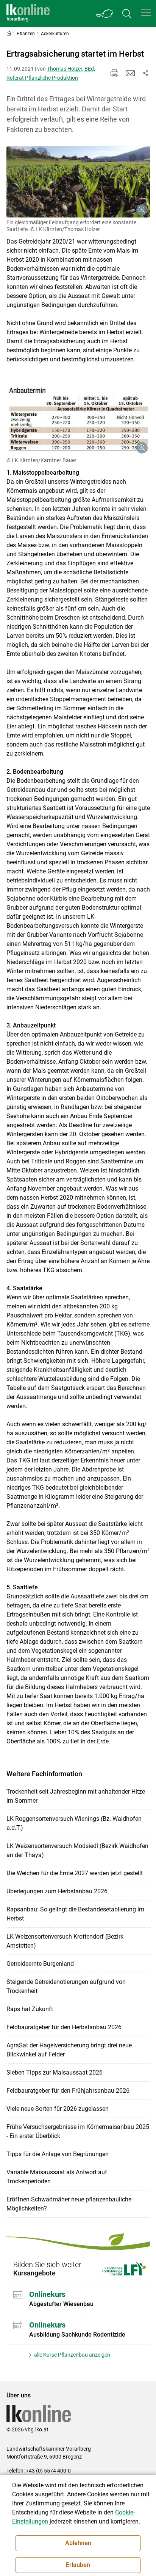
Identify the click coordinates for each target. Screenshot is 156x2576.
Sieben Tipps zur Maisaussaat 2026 (55, 2072)
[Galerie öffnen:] (78, 182)
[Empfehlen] (130, 73)
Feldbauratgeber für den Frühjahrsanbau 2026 (68, 2091)
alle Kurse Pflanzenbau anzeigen (72, 2355)
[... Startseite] (28, 13)
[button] (146, 12)
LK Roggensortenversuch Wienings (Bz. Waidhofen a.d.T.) (74, 1823)
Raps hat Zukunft (30, 2009)
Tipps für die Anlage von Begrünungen (58, 2154)
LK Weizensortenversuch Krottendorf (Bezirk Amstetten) (65, 1941)
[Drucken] (114, 73)
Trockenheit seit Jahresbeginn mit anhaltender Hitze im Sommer (76, 1796)
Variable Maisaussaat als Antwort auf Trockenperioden (57, 2177)
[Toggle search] (127, 13)
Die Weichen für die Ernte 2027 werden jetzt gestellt (75, 1873)
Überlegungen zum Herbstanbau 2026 (57, 1891)
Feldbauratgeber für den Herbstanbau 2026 (64, 2027)
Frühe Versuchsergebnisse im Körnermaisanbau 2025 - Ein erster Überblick (78, 2131)
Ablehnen (78, 2543)
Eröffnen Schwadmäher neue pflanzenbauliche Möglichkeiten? (69, 2204)
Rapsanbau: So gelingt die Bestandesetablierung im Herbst (75, 1914)
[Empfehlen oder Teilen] (145, 73)
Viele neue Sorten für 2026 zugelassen (58, 2109)
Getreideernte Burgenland (40, 1964)
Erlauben (78, 2565)
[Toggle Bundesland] (105, 13)
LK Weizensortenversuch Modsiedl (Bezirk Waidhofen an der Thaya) (77, 1850)
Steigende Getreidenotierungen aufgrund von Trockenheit (66, 1986)
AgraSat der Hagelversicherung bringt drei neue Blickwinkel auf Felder (69, 2050)
